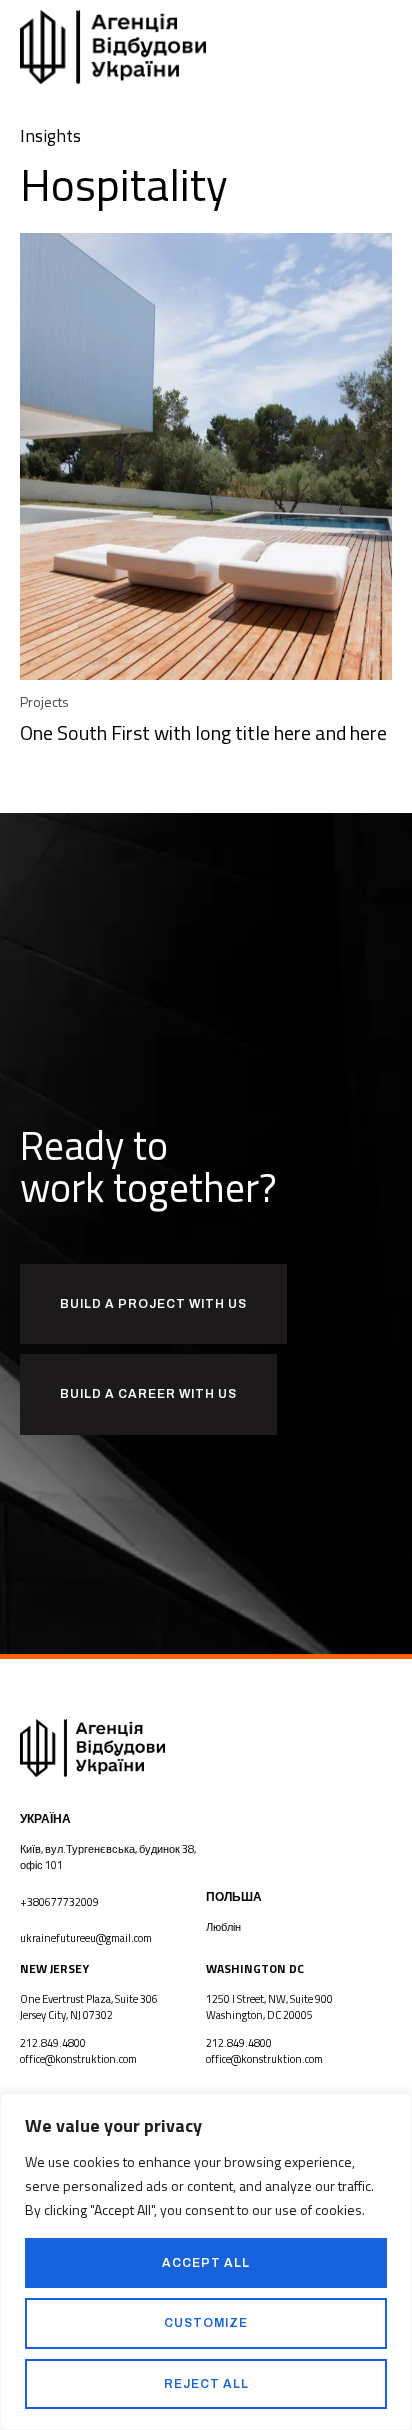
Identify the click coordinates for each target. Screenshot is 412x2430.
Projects (44, 701)
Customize (206, 2323)
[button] (387, 47)
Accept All (206, 2263)
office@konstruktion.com (78, 2059)
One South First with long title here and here (203, 732)
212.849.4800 (53, 2043)
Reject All (206, 2384)
